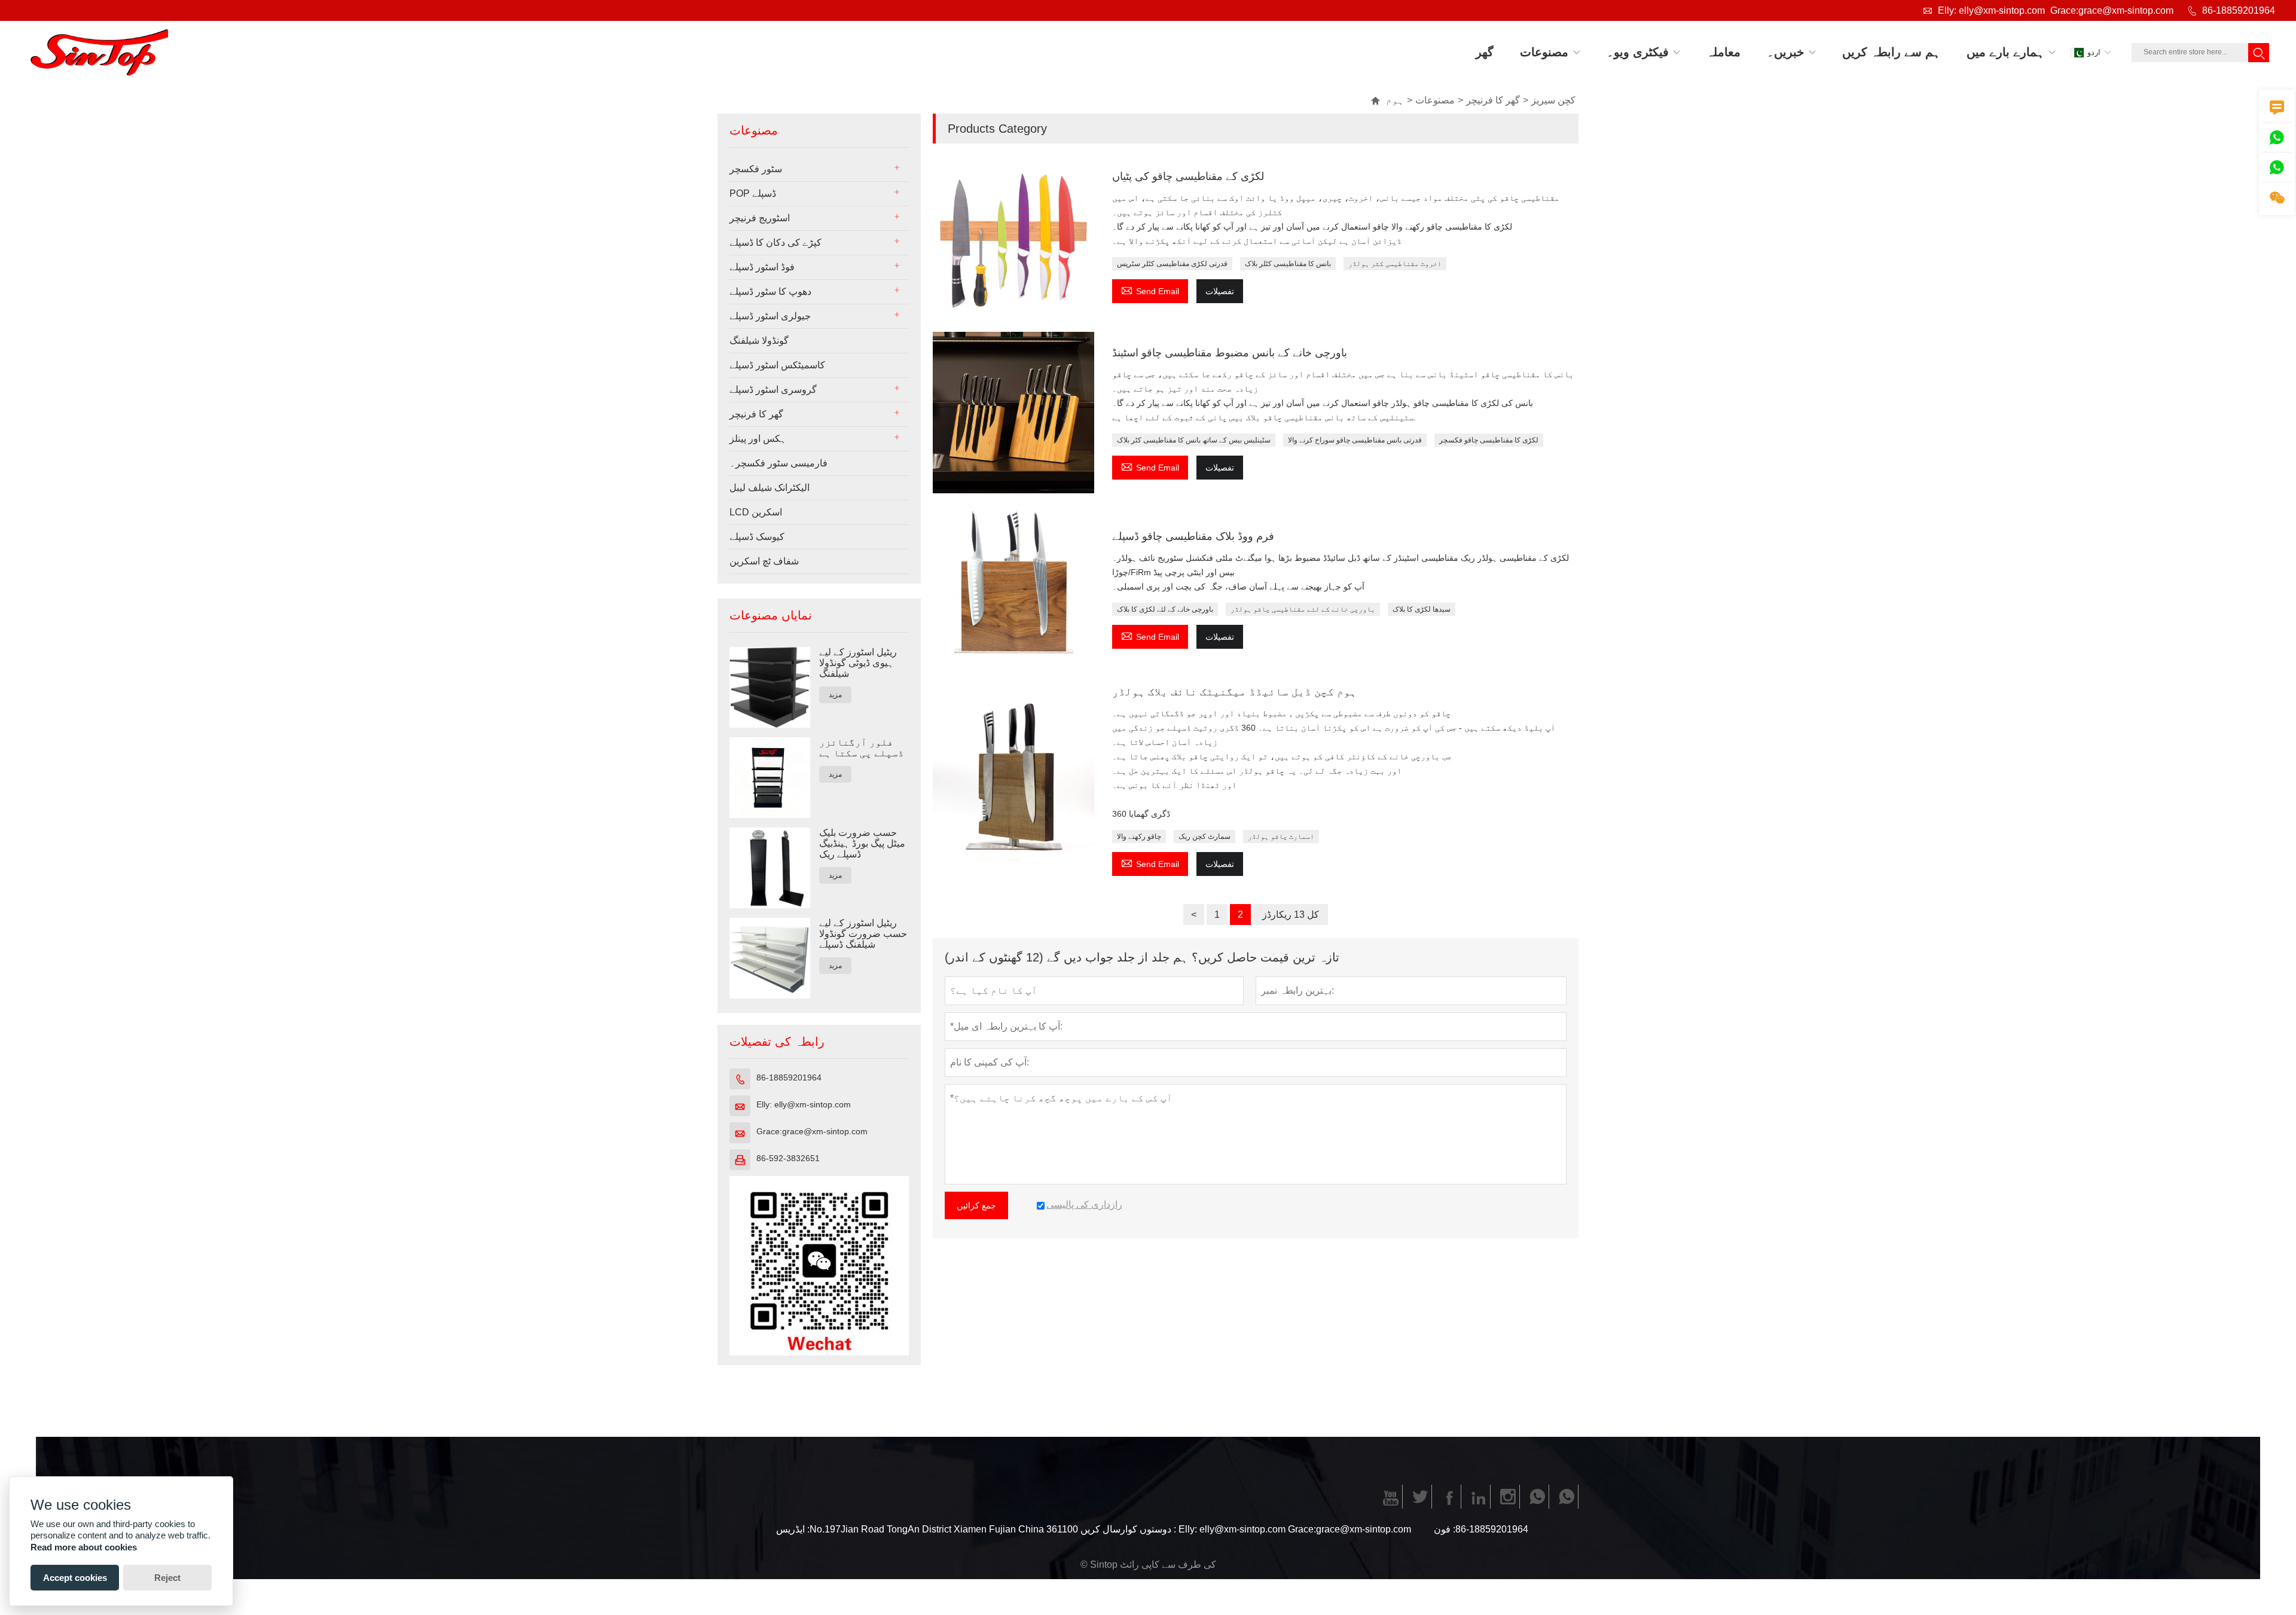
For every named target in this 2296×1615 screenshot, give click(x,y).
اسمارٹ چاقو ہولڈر (1281, 836)
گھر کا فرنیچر (1493, 100)
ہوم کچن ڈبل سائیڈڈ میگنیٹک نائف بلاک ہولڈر (1234, 692)
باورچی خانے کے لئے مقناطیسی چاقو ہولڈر (1303, 609)
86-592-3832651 (788, 1158)
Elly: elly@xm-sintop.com (1991, 10)
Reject (167, 1578)
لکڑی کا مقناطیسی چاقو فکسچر (1489, 440)
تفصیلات (1220, 291)
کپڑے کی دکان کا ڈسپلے (775, 242)
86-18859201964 (2239, 10)
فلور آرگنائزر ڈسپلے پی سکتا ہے (862, 748)
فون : (1445, 1529)
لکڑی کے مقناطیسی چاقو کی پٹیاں (1188, 176)
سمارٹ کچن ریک (1205, 836)
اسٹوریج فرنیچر (760, 218)
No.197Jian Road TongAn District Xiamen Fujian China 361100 (944, 1529)
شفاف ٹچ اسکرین (764, 561)
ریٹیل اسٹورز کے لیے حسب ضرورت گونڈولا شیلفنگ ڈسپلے (863, 934)
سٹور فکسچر (756, 169)
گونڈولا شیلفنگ (759, 341)
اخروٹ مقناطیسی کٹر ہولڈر (1395, 264)
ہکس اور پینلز (758, 439)
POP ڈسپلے (753, 193)
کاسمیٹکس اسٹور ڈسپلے (777, 365)
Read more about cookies (84, 1547)
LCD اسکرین (756, 512)
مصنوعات (1435, 100)
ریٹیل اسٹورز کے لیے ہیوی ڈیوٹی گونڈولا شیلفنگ (858, 663)
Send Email (1150, 290)
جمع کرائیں (976, 1205)
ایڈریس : (793, 1529)
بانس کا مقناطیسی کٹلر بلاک (1288, 264)
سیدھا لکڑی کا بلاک (1422, 609)
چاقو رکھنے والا (1139, 836)
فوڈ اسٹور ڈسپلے (762, 267)
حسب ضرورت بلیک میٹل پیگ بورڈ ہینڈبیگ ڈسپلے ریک (862, 843)
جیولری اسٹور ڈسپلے (770, 316)
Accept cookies (75, 1578)
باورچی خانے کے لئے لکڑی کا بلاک (1165, 609)
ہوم (1387, 100)
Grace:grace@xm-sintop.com (2112, 10)
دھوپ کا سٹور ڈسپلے (770, 291)
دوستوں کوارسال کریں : (1128, 1529)
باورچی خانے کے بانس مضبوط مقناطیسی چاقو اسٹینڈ (1230, 353)
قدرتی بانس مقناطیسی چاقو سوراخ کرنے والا (1355, 440)
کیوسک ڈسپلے (757, 537)
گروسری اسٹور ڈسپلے (773, 390)
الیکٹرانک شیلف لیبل (770, 488)
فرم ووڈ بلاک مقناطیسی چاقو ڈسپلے (1193, 536)
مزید (835, 695)
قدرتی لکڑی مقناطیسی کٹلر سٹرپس (1172, 264)
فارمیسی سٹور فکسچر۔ (778, 463)
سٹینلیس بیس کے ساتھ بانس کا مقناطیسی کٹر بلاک (1194, 440)
